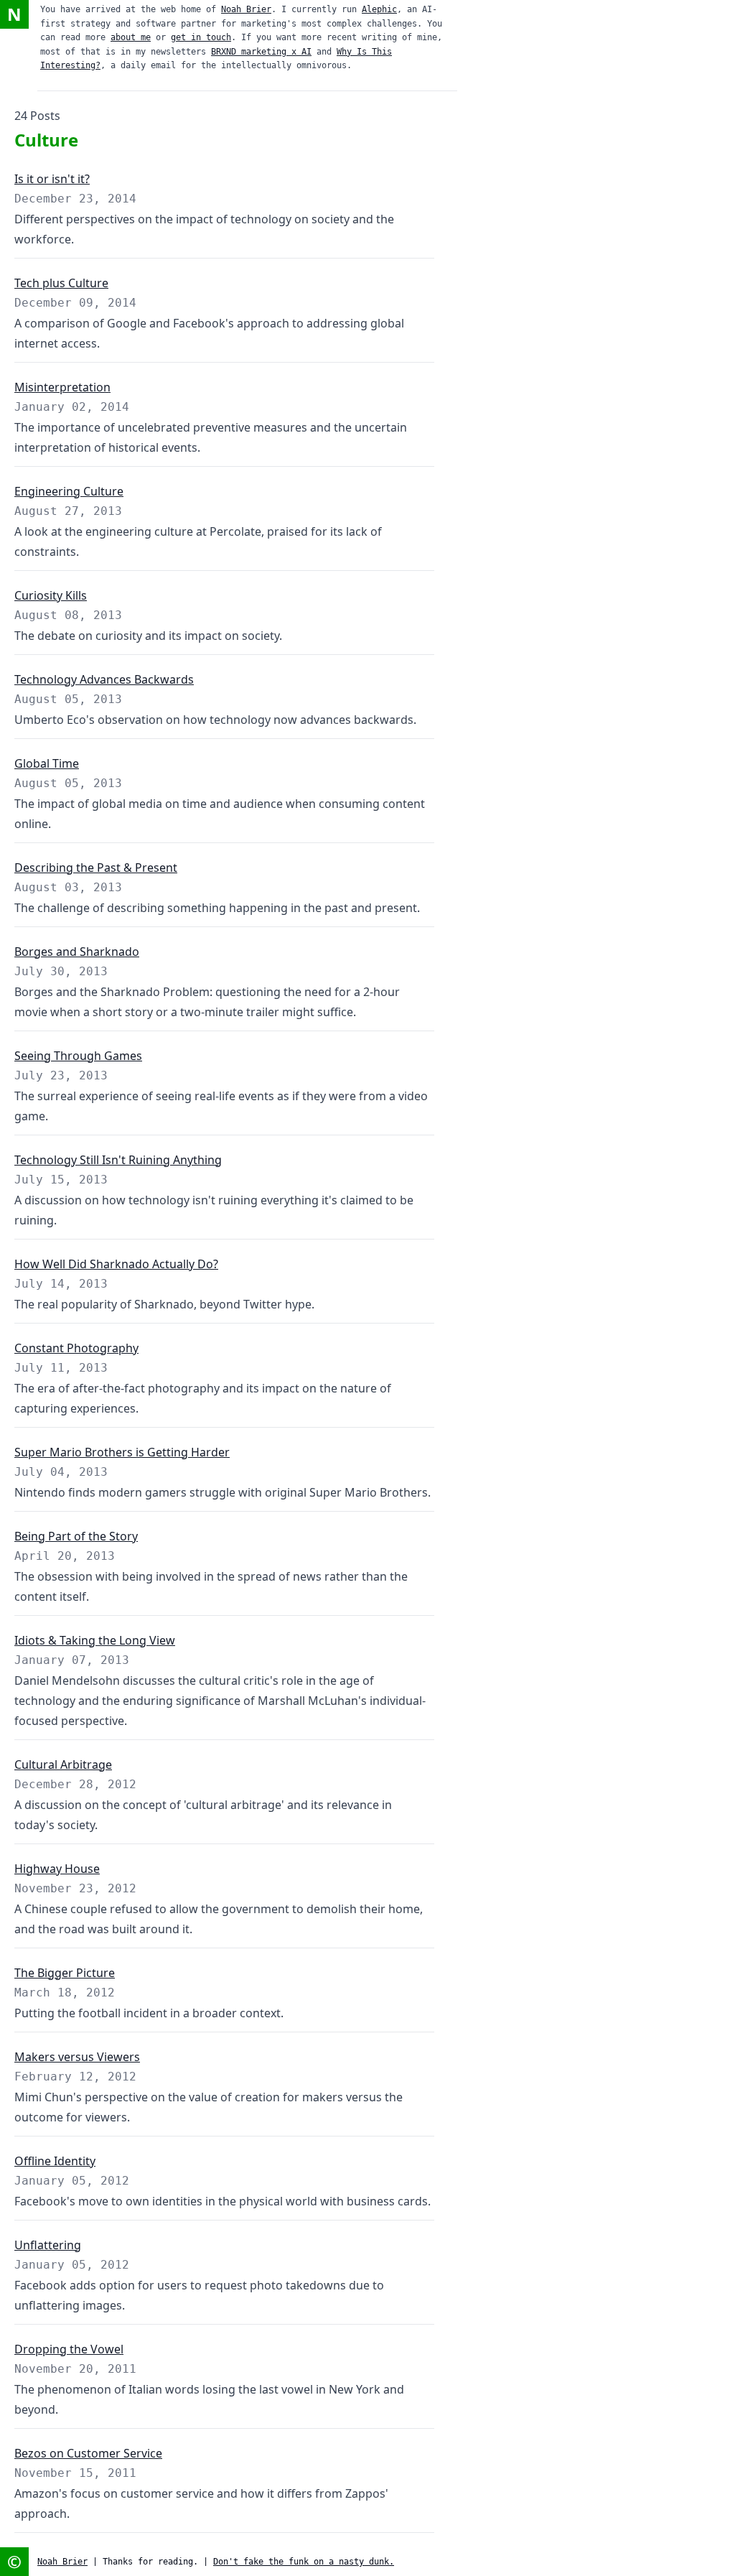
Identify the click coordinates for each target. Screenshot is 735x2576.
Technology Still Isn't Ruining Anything (118, 1160)
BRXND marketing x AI (261, 52)
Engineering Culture (69, 491)
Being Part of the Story (76, 1536)
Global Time (47, 763)
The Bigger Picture (65, 1973)
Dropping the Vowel (69, 2349)
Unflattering (48, 2245)
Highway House (57, 1869)
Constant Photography (76, 1348)
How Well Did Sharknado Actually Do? (116, 1264)
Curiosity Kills (51, 595)
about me (131, 37)
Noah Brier (246, 9)
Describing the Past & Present (96, 868)
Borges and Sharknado (77, 952)
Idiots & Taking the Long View (95, 1640)
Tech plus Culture (61, 283)
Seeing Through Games (78, 1056)
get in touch (201, 37)
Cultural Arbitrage (63, 1764)
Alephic (379, 9)
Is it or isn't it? (52, 179)
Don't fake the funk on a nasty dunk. (304, 2562)
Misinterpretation (62, 387)
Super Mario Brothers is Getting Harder (122, 1452)
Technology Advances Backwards (104, 679)
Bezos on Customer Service (88, 2453)
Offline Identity (55, 2161)
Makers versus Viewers (77, 2057)
